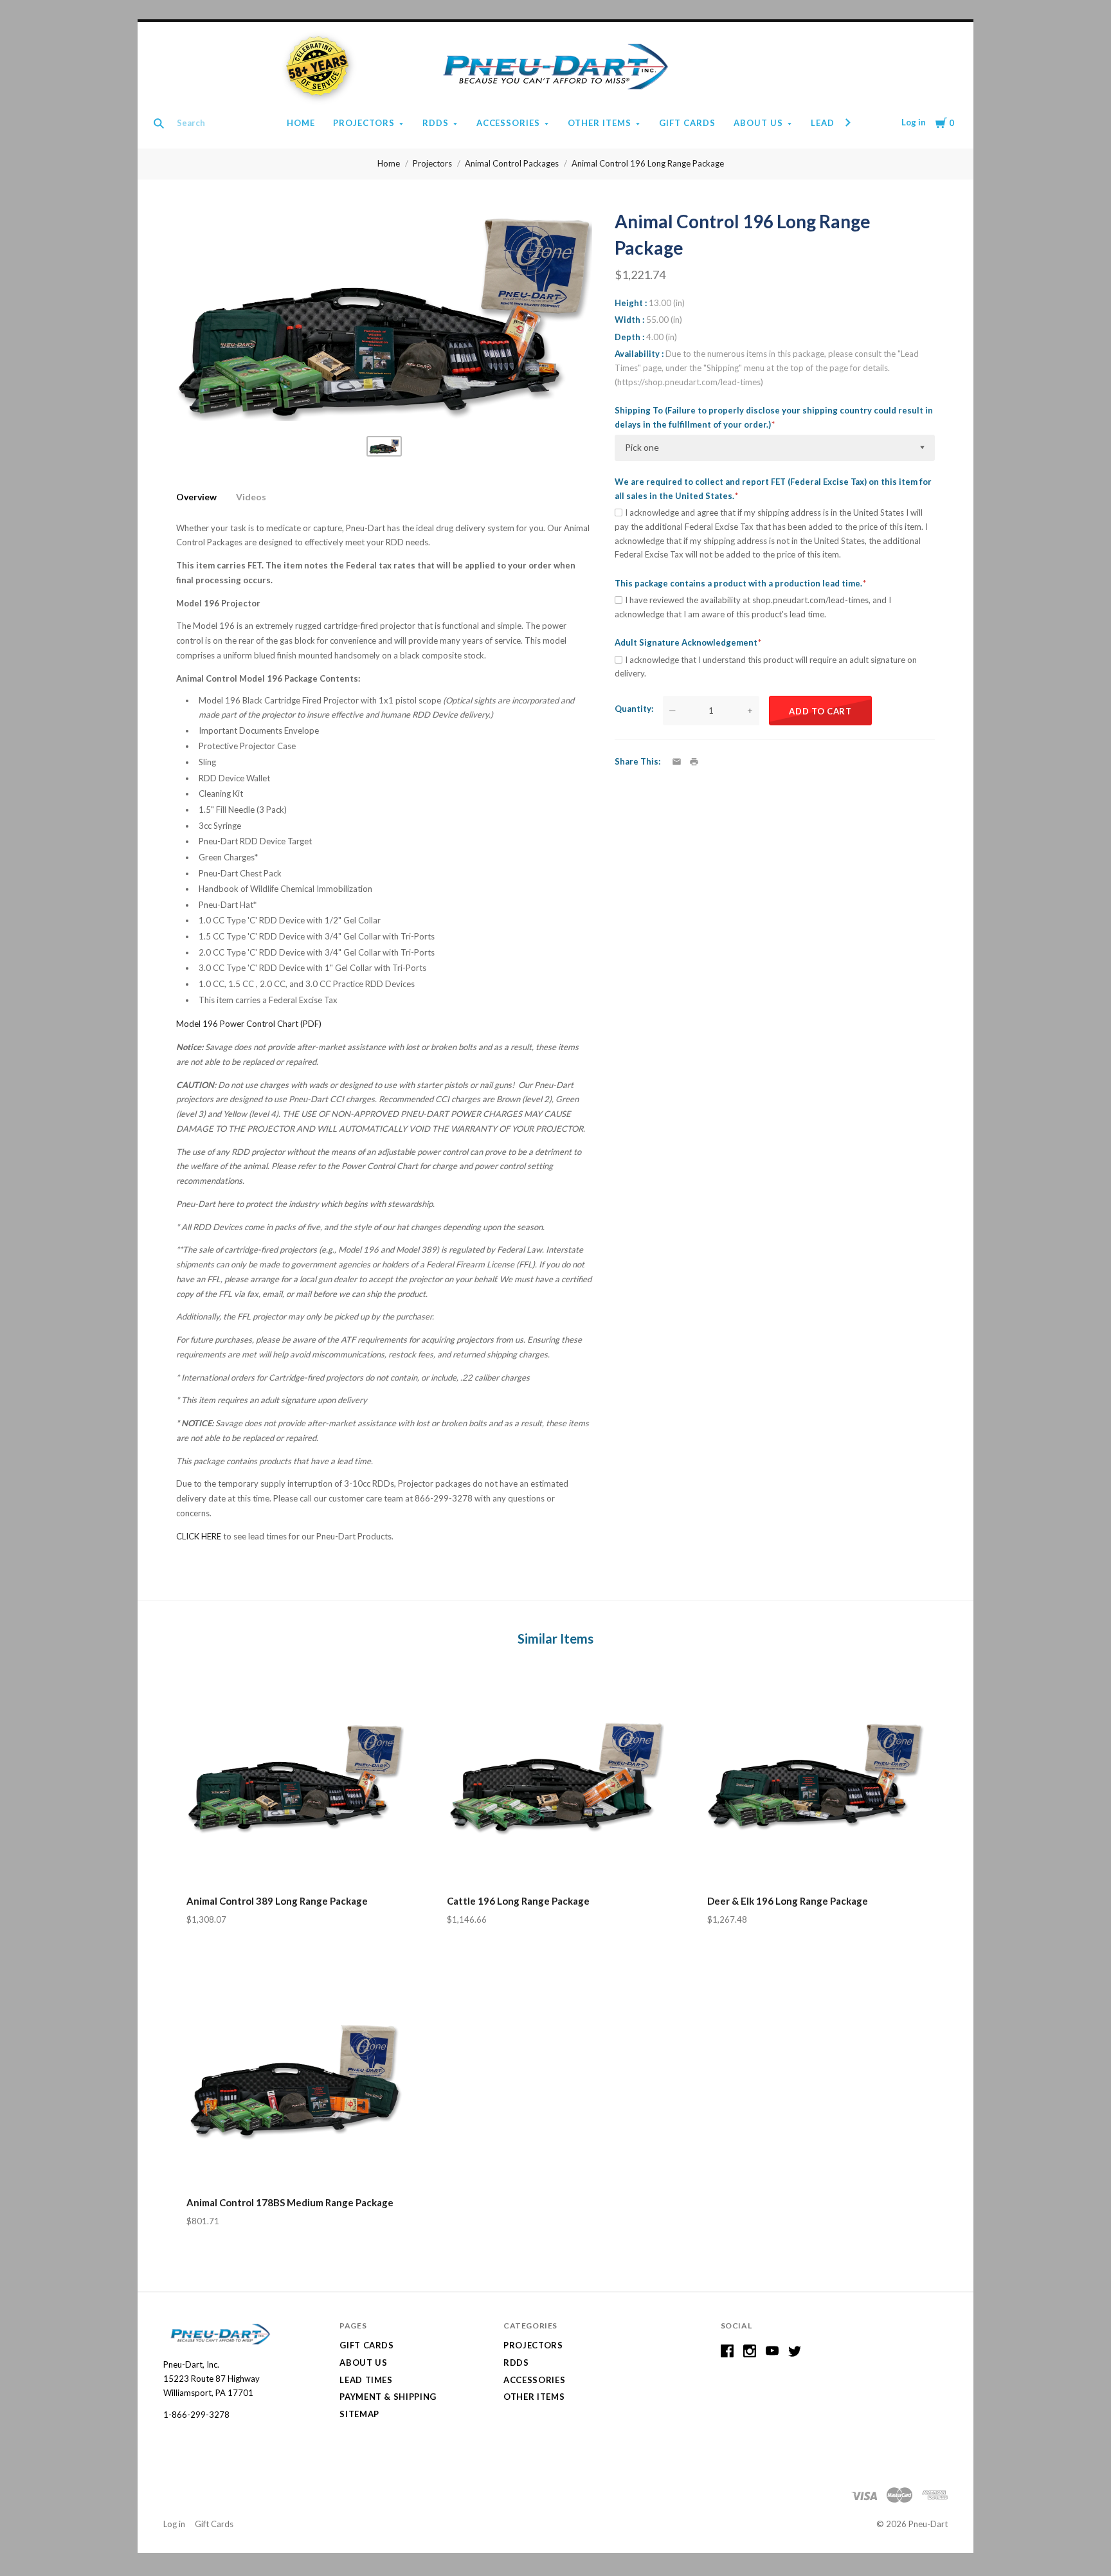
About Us (758, 123)
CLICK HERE (200, 1536)
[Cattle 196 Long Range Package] (555, 1778)
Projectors (364, 123)
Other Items (600, 123)
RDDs (436, 123)
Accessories (509, 123)
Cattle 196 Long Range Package (518, 1901)
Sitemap (359, 2414)
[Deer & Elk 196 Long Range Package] (816, 1778)
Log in (914, 122)
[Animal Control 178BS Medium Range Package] (295, 2080)
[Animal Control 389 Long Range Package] (295, 1778)
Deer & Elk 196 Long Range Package (788, 1901)
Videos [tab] (251, 497)
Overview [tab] (196, 497)
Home (301, 123)
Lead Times (366, 2380)
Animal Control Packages (512, 163)
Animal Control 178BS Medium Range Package (290, 2202)
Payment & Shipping (388, 2397)
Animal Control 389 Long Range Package (277, 1901)
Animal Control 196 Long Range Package (648, 163)
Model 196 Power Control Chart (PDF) (249, 1024)
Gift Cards (687, 123)
